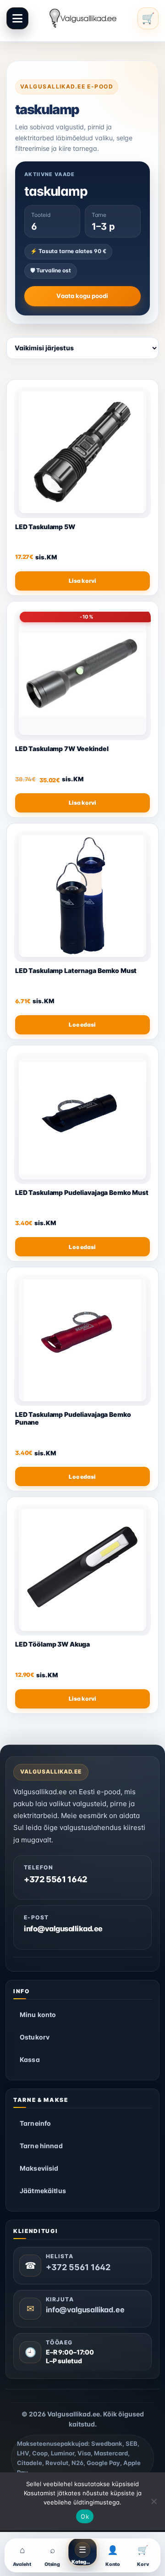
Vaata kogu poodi (82, 296)
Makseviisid (39, 2168)
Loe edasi (82, 1025)
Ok (85, 2516)
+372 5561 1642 (55, 1879)
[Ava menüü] (17, 18)
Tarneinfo (35, 2123)
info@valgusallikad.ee (63, 1929)
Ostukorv (35, 2037)
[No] (154, 2501)
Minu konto (38, 2015)
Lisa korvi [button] (82, 581)
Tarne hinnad (41, 2146)
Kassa (30, 2059)
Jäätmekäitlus (43, 2191)
